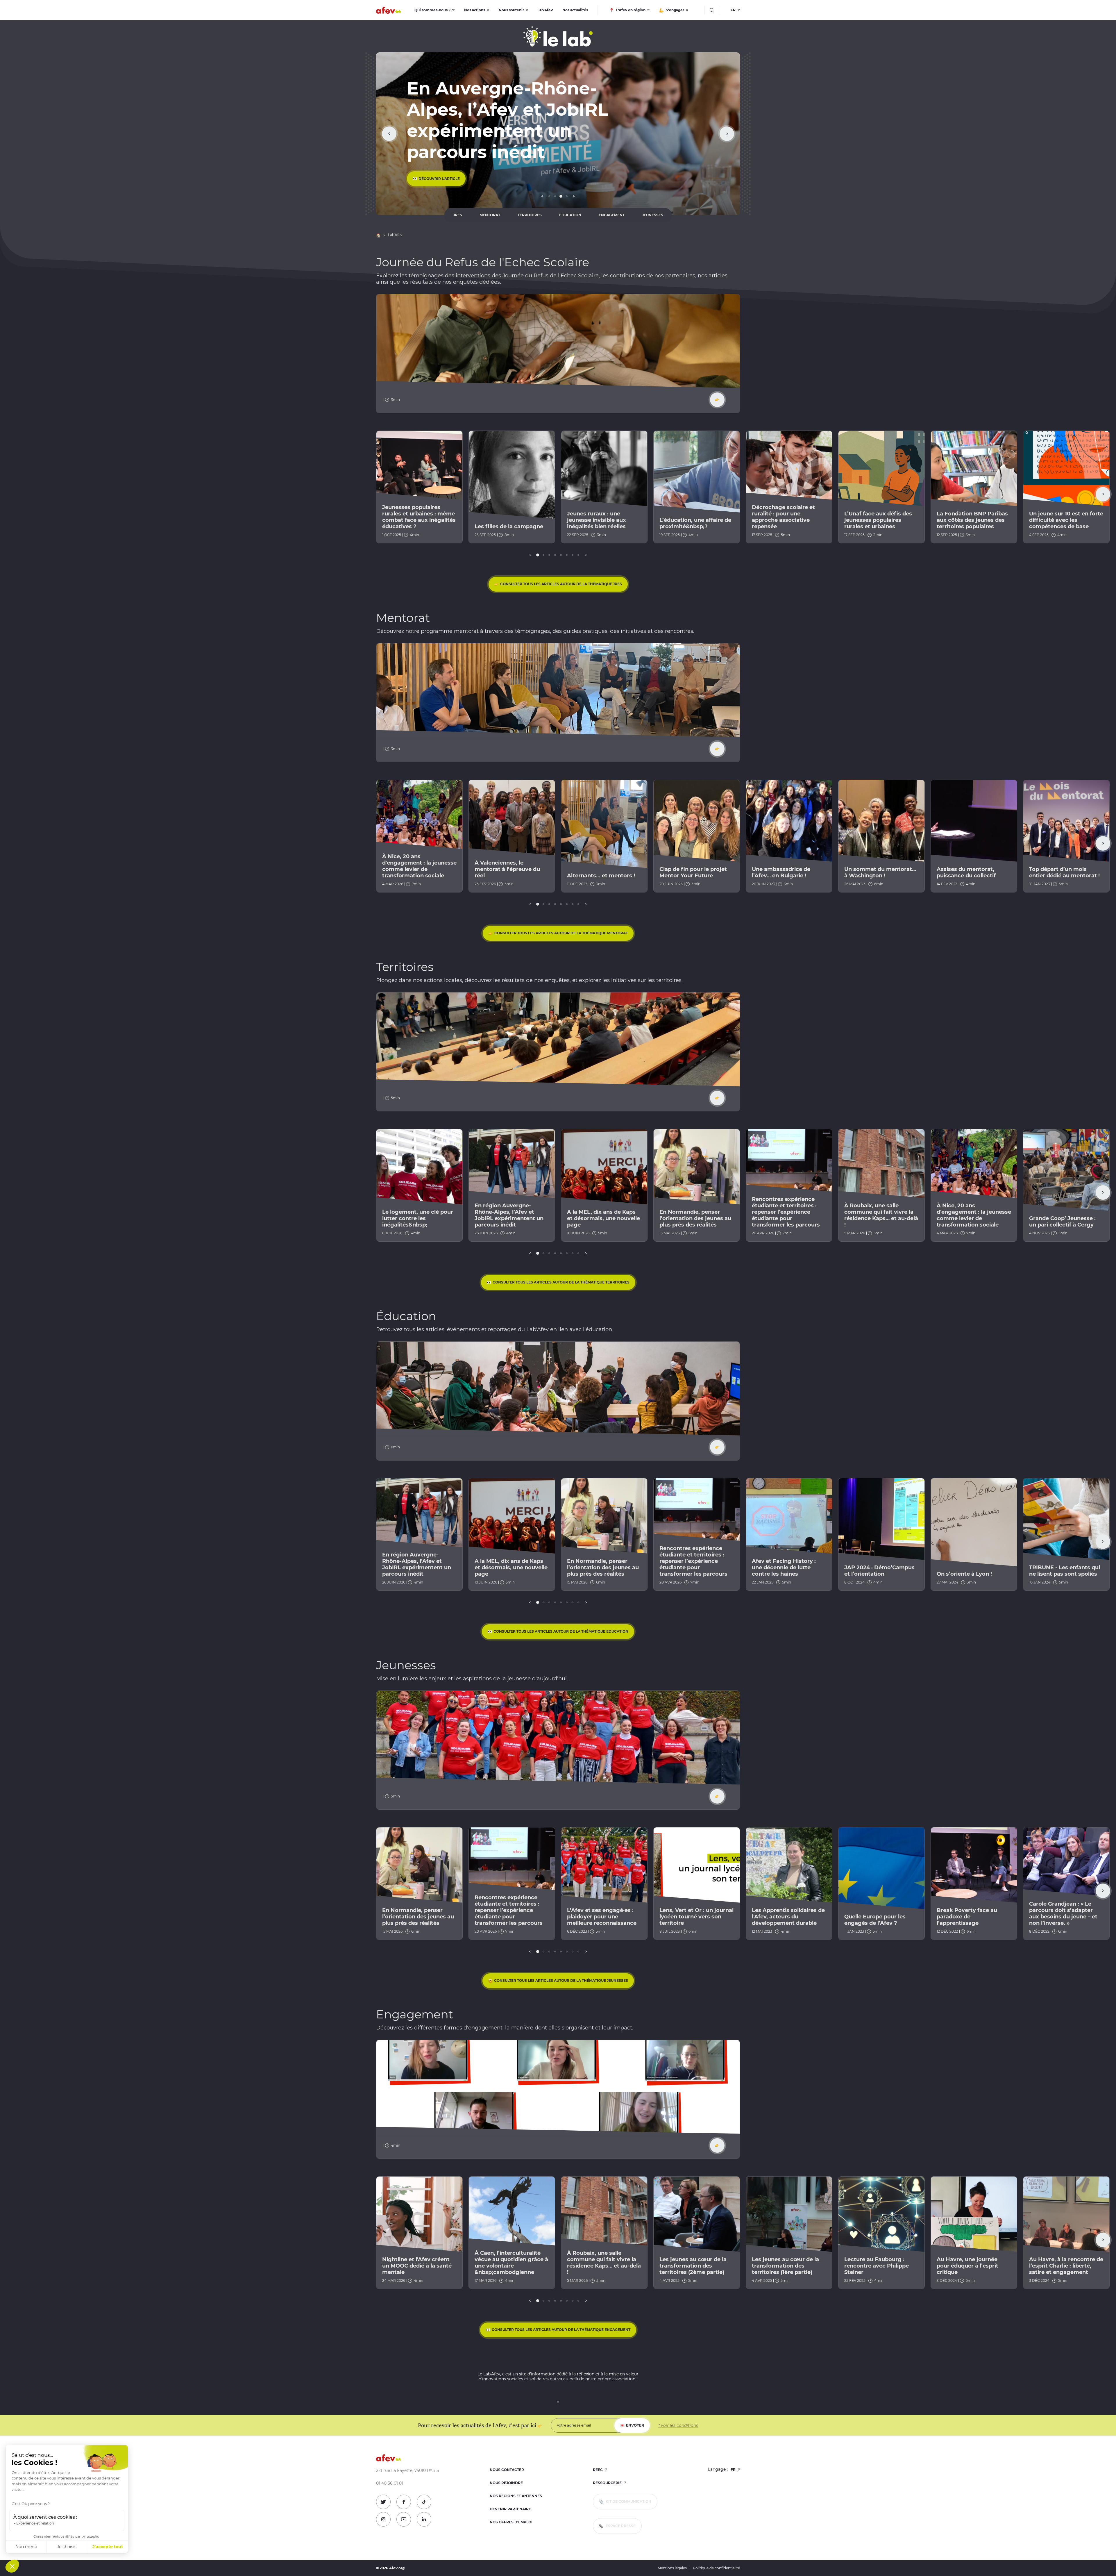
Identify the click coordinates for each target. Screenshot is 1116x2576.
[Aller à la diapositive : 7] (573, 555)
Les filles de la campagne (509, 526)
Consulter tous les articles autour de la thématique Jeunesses (561, 1980)
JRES (458, 215)
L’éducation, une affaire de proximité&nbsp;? (695, 523)
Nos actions (475, 10)
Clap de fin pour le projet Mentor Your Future (693, 872)
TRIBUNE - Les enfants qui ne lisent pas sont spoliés (1065, 1571)
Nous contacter (507, 2470)
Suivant (574, 196)
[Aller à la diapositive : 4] (567, 196)
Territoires (530, 215)
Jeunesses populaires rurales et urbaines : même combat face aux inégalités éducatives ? (419, 517)
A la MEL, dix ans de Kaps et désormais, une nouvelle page (603, 1218)
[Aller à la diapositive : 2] (555, 196)
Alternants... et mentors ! (601, 876)
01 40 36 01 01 (390, 2483)
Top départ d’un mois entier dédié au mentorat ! (1064, 872)
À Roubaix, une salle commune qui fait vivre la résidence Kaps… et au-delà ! (881, 1215)
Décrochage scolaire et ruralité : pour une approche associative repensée (783, 517)
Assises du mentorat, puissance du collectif (966, 872)
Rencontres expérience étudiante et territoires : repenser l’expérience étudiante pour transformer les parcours (786, 1212)
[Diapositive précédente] (389, 134)
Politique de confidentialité (716, 2568)
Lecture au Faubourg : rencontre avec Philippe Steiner (877, 2266)
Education (570, 215)
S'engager (675, 10)
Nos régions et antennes (516, 2496)
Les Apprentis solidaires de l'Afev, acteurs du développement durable (788, 1917)
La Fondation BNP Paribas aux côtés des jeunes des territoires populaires (972, 520)
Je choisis (67, 2547)
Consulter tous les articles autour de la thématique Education (561, 1631)
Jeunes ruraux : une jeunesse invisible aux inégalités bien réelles (597, 520)
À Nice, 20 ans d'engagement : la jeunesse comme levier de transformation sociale (419, 866)
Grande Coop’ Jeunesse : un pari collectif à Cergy (1062, 1222)
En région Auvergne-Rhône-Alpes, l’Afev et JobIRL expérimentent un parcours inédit (509, 1215)
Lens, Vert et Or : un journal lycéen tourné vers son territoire (696, 1917)
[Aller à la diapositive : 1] (549, 196)
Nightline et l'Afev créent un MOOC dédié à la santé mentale (417, 2266)
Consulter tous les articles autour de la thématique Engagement (561, 2330)
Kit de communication (628, 2501)
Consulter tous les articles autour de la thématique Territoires (561, 1282)
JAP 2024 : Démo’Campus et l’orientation (879, 1571)
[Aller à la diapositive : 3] (561, 196)
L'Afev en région (630, 10)
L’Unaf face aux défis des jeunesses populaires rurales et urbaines (878, 520)
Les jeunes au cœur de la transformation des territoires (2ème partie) (693, 2266)
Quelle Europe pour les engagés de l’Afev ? (875, 1920)
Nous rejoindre (506, 2483)
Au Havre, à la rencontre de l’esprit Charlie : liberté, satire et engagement (1066, 2266)
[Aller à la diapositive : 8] (578, 555)
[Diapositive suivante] (727, 134)
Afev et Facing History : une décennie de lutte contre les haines (784, 1568)
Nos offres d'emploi (511, 2522)
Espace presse (620, 2526)
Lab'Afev (545, 10)
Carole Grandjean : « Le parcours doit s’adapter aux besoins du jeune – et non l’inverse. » (1063, 1913)
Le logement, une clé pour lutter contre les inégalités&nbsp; (418, 1218)
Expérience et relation (35, 2523)
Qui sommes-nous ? (432, 10)
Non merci (26, 2547)
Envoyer (635, 2425)
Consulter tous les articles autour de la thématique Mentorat (561, 933)
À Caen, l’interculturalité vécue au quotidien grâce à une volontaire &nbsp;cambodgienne (511, 2263)
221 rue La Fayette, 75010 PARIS (408, 2471)
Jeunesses (653, 215)
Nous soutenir (511, 10)
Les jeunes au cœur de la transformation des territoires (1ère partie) (785, 2266)
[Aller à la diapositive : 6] (567, 555)
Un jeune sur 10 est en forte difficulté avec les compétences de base (1066, 520)
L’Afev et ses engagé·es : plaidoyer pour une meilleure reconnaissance (602, 1917)
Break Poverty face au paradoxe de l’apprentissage (967, 1917)
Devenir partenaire (510, 2509)
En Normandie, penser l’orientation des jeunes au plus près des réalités (695, 1218)
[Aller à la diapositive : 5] (561, 555)
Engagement (612, 215)
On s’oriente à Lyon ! (964, 1574)
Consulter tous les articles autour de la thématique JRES (561, 584)
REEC (598, 2470)
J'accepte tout (108, 2547)
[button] (12, 2566)
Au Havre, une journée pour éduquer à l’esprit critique (967, 2266)
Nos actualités (575, 10)
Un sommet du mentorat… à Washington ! (880, 872)
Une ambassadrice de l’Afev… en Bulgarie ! (781, 872)
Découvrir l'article (439, 179)
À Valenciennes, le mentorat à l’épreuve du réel (507, 869)
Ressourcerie (608, 2483)
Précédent (542, 196)
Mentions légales (672, 2568)
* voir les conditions (678, 2425)
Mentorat (490, 215)
